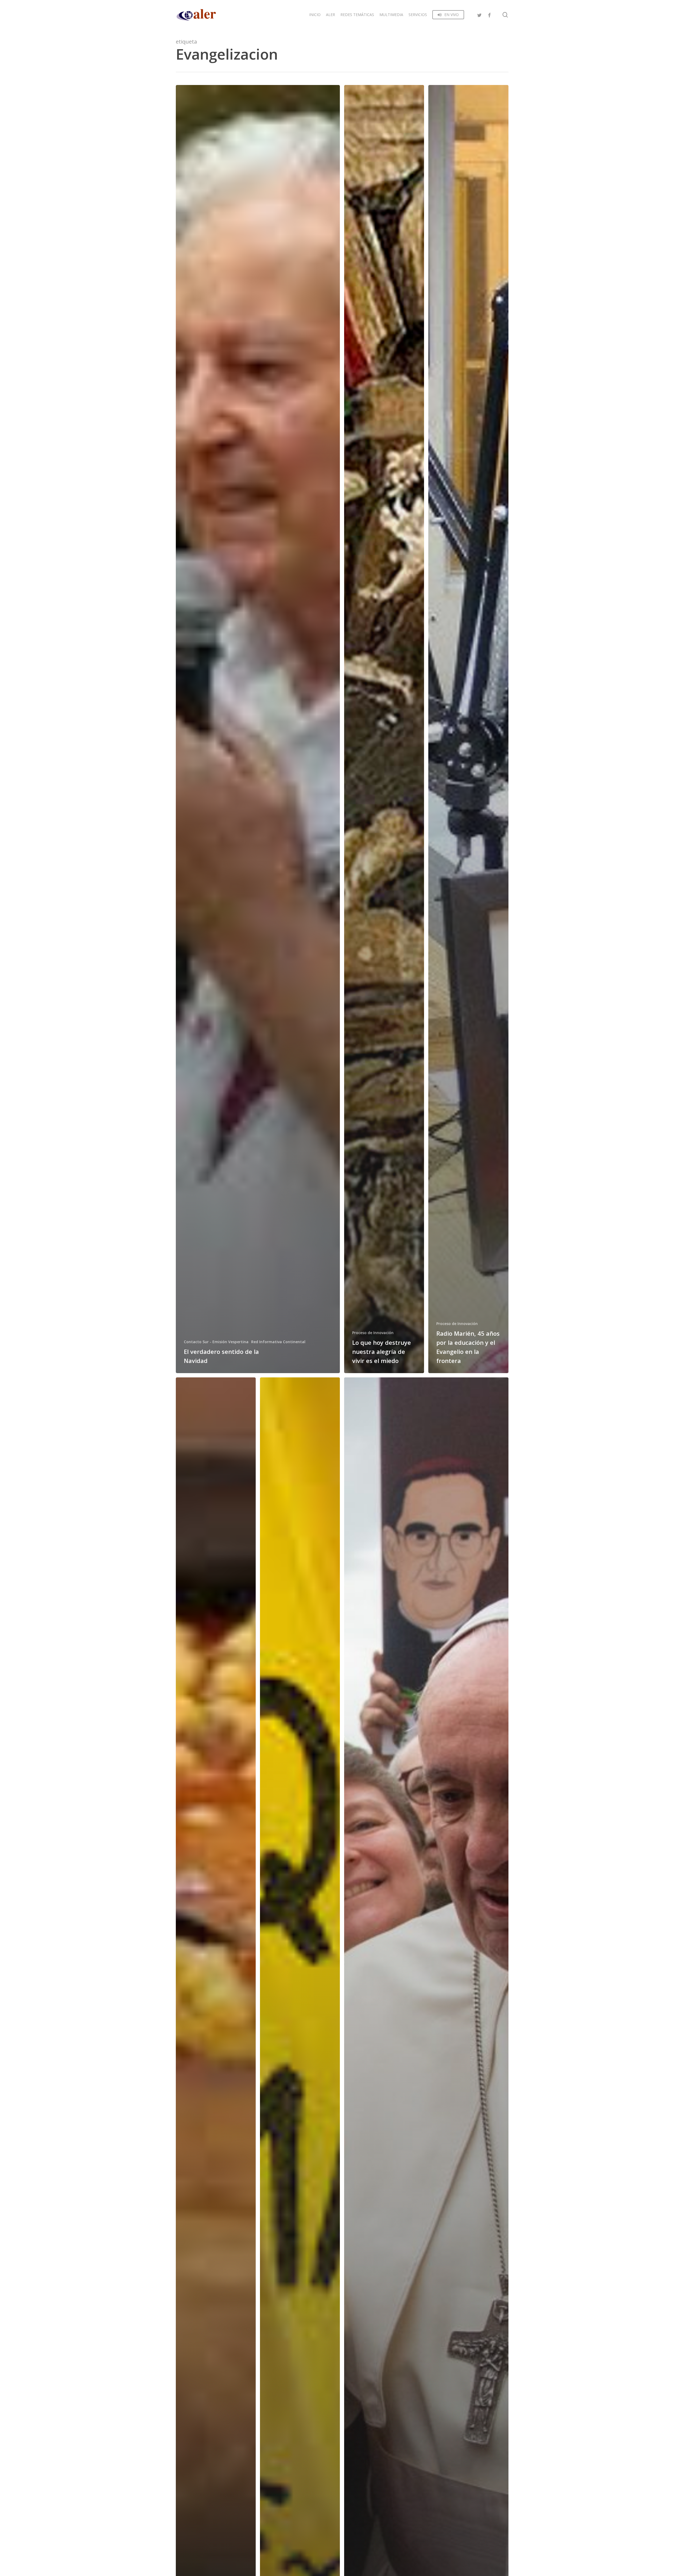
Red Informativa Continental (278, 1342)
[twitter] (480, 15)
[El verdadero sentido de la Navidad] (258, 729)
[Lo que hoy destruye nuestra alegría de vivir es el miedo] (384, 729)
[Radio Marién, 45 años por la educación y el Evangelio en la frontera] (468, 729)
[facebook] (489, 15)
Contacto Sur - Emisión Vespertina (216, 1342)
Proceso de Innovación (373, 1333)
